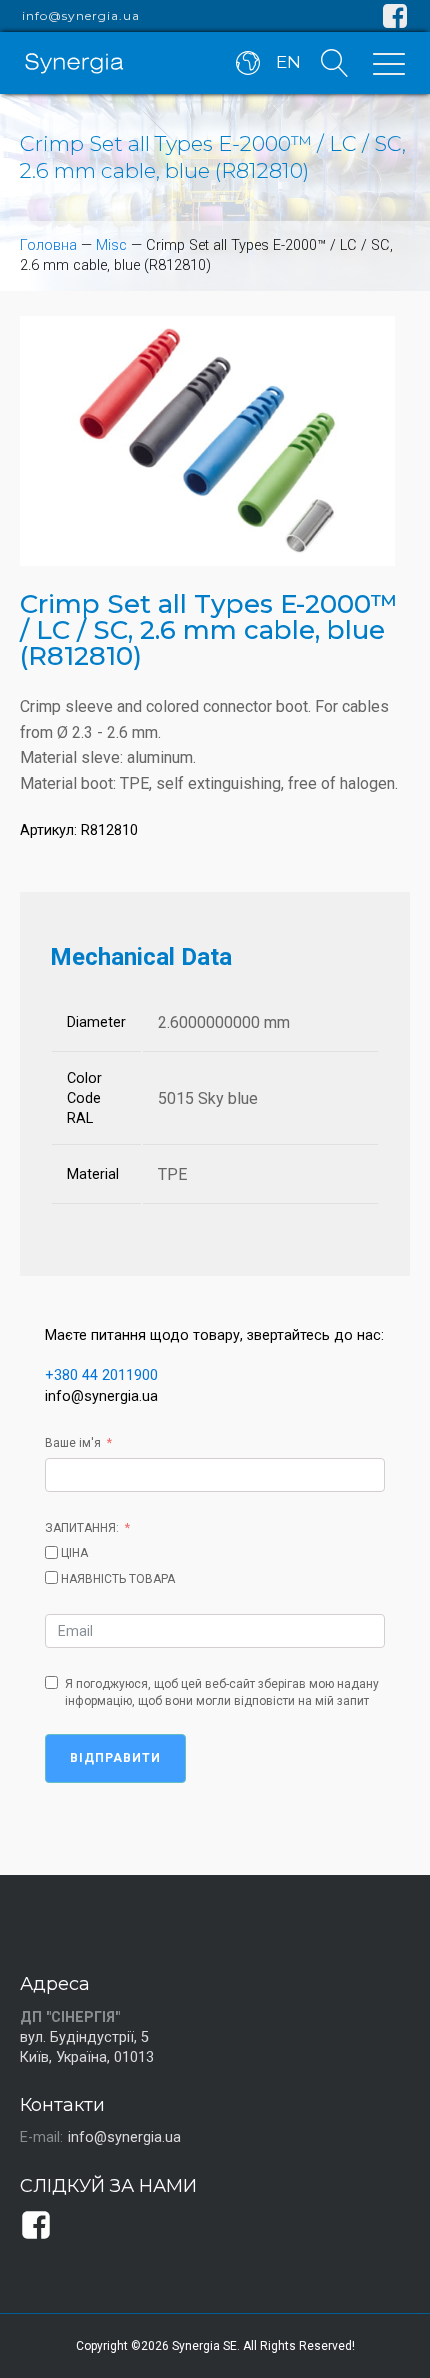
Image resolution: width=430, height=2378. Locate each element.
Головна (48, 245)
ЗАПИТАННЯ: (82, 1528)
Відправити (115, 1758)
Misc (111, 245)
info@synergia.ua (81, 16)
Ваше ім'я (73, 1443)
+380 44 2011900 (101, 1375)
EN (288, 62)
